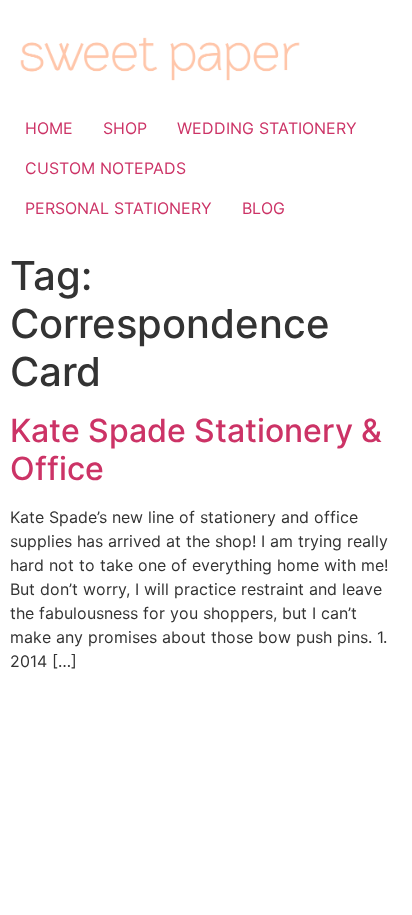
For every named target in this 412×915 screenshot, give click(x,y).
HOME (49, 128)
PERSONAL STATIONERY (118, 208)
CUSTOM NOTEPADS (105, 168)
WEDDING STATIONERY (267, 128)
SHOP (125, 128)
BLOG (263, 208)
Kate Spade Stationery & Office (196, 449)
